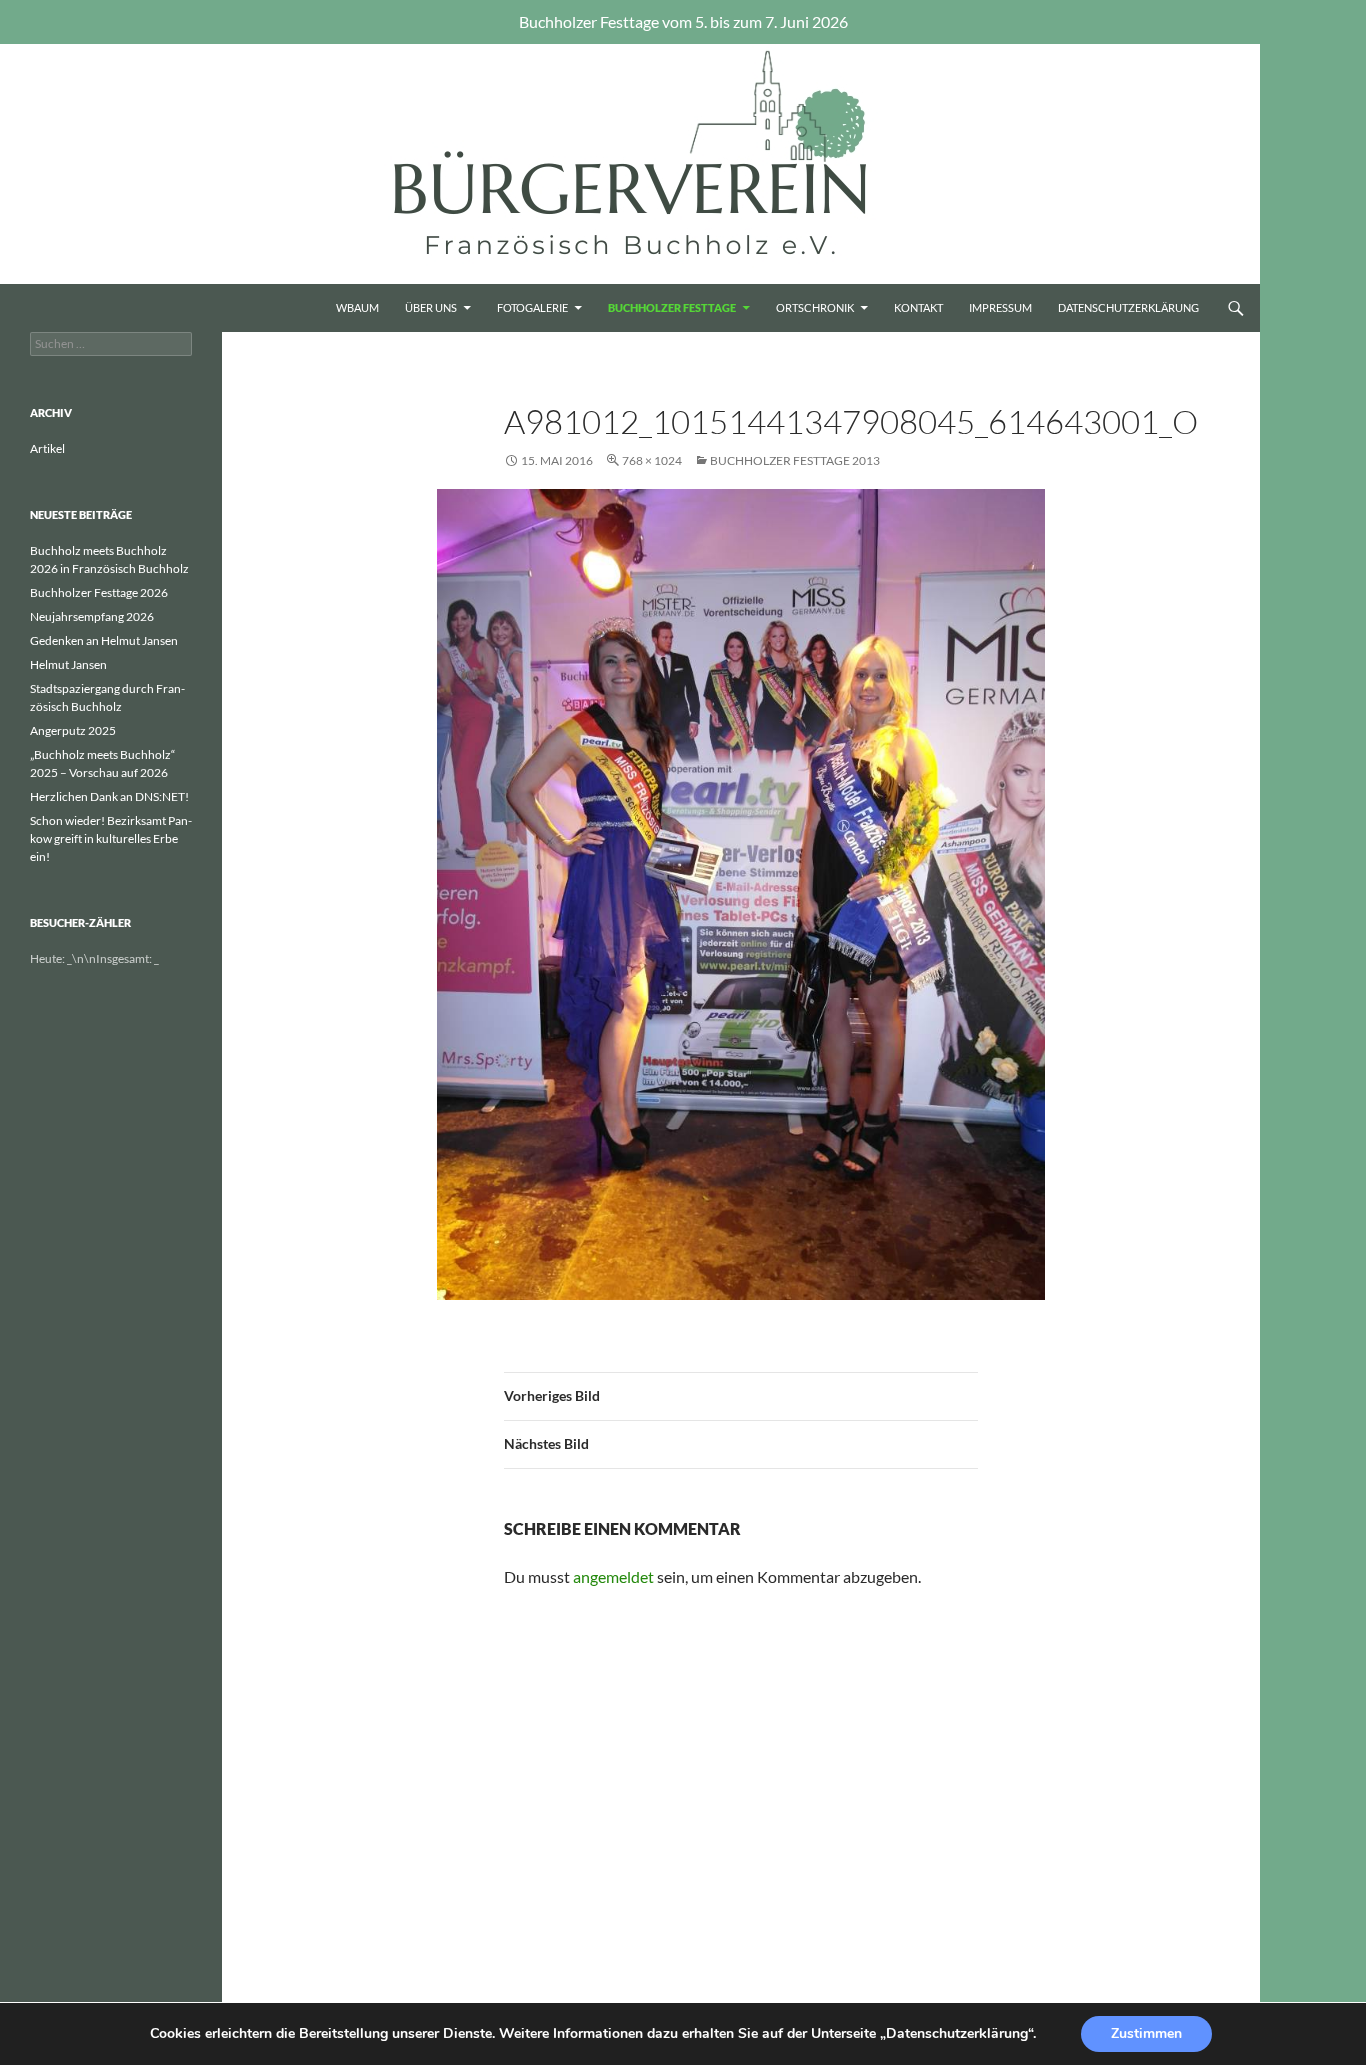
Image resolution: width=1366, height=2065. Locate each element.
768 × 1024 (652, 460)
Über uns (431, 307)
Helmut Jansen (68, 664)
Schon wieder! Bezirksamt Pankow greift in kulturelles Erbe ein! (111, 838)
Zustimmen (1146, 2033)
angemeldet (613, 1576)
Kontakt (918, 307)
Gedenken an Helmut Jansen (104, 640)
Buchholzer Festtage (672, 307)
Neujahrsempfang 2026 (92, 616)
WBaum (357, 307)
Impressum (1000, 307)
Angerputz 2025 (73, 730)
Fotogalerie (532, 307)
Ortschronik (815, 307)
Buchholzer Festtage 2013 (795, 460)
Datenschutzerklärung (1128, 307)
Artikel (47, 448)
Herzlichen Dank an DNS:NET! (109, 796)
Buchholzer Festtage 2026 (99, 592)
